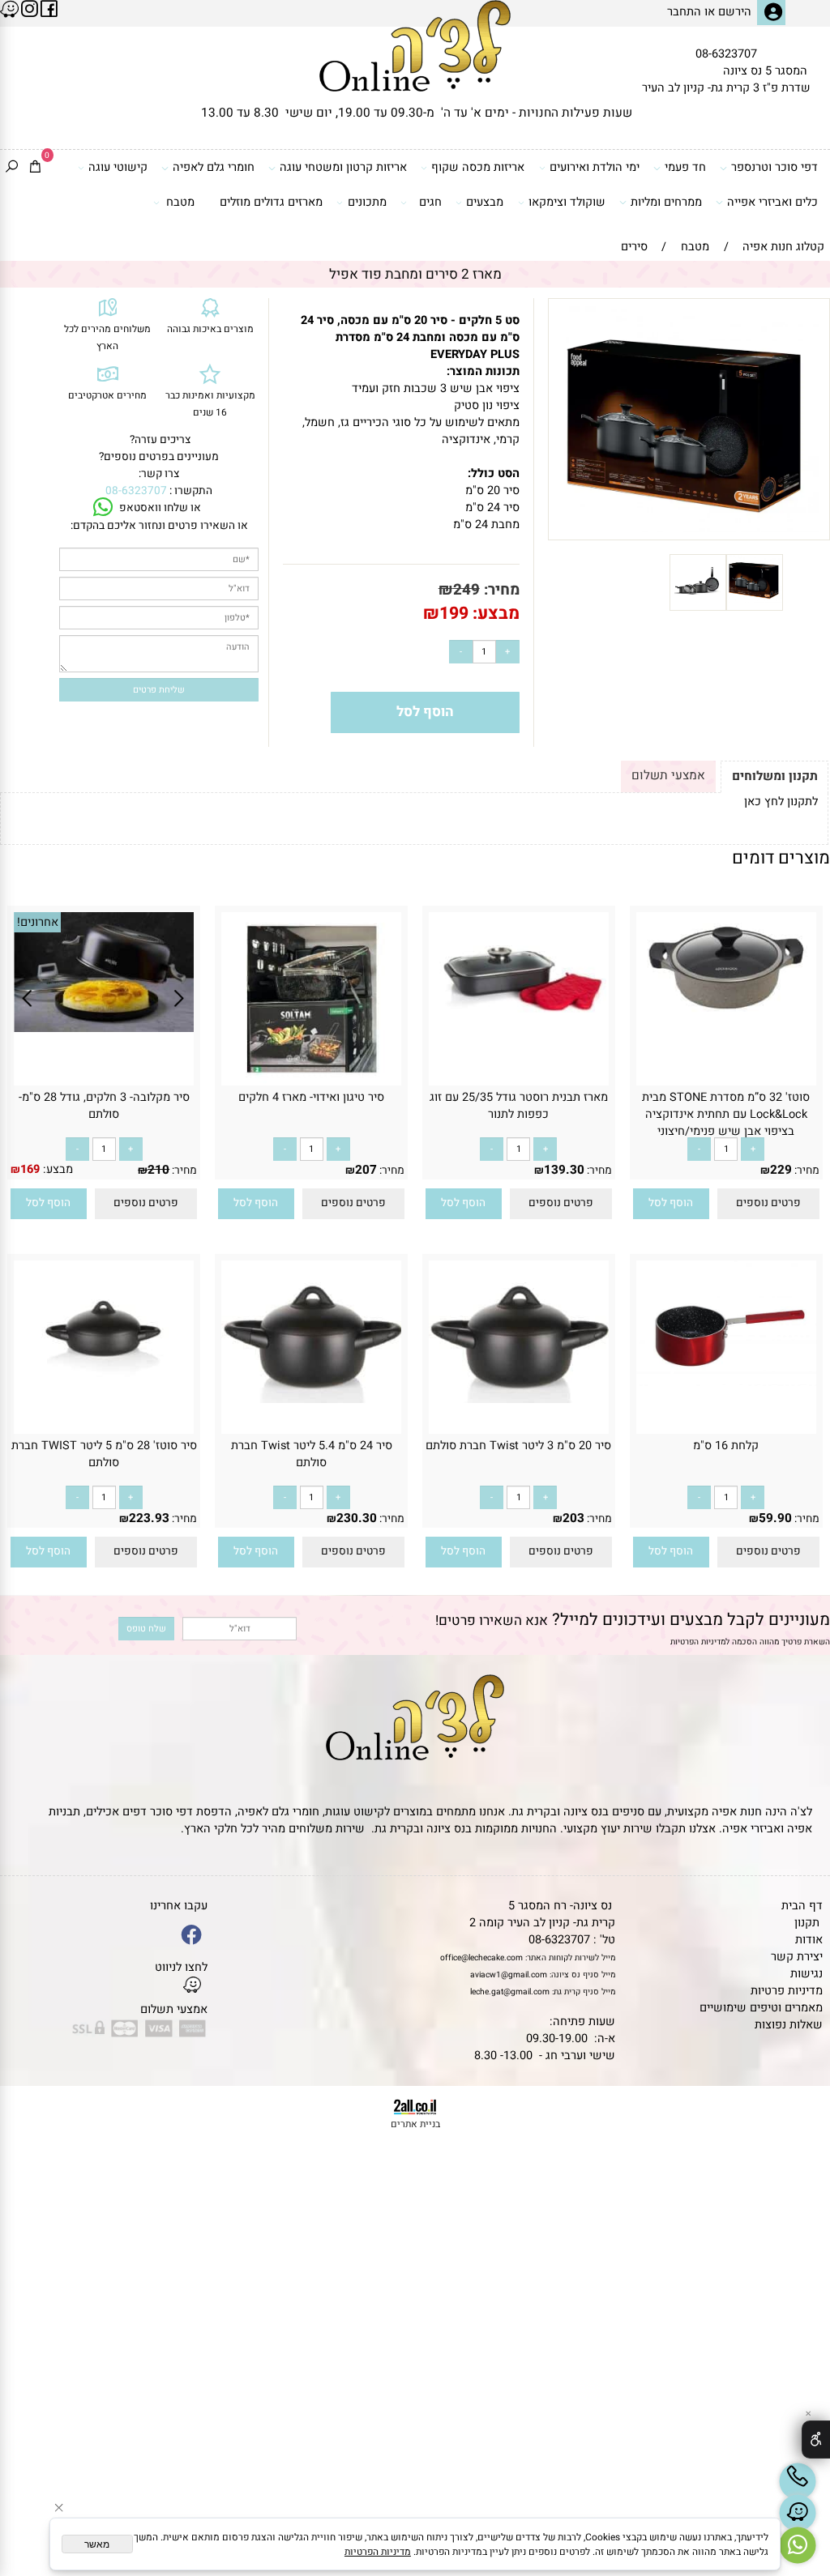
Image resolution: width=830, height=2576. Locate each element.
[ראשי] (415, 46)
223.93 (149, 1518)
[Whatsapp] (798, 2545)
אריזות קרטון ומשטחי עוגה (343, 167)
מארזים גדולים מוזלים (271, 202)
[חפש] (12, 168)
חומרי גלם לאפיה (214, 167)
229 (781, 1170)
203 (573, 1518)
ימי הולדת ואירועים (595, 167)
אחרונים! (38, 922)
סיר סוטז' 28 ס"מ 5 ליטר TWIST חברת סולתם (104, 1454)
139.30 (564, 1170)
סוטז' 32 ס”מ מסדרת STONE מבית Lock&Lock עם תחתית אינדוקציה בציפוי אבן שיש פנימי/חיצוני (726, 1114)
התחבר (684, 12)
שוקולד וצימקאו (567, 202)
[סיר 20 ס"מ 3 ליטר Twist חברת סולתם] (519, 1399)
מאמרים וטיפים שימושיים (761, 2008)
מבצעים (485, 202)
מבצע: (494, 614)
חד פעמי (685, 167)
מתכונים (367, 202)
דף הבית (802, 1906)
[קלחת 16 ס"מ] (726, 1399)
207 (366, 1170)
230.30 (357, 1518)
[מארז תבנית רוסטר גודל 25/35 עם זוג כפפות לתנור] (519, 1029)
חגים (430, 202)
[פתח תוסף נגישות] (816, 2440)
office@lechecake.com (481, 1958)
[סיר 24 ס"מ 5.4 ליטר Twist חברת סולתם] (311, 1399)
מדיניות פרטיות (787, 1991)
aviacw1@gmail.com (509, 1975)
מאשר (97, 2544)
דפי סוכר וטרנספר (774, 167)
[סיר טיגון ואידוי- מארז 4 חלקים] (311, 1082)
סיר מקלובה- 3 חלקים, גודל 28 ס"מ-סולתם (104, 1106)
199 (454, 614)
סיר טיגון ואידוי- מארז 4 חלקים (311, 1097)
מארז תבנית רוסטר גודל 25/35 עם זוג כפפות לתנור (519, 1106)
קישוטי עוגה (118, 167)
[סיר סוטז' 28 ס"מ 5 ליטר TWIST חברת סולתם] (104, 1378)
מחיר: (500, 590)
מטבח (180, 202)
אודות (809, 1940)
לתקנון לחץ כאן (781, 802)
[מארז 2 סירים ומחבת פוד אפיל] (755, 607)
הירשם (735, 12)
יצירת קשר (797, 1957)
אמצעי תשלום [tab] (668, 775)
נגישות (806, 1974)
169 (30, 1169)
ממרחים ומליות (666, 202)
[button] (671, 1204)
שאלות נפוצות (789, 2025)
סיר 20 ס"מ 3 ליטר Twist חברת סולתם (518, 1446)
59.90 (775, 1518)
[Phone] (798, 2481)
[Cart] (35, 168)
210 (158, 1170)
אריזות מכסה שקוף (478, 167)
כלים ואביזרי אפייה (772, 202)
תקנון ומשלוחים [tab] (775, 776)
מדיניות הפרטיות (698, 1642)
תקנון (807, 1923)
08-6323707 (726, 54)
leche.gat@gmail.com (510, 1992)
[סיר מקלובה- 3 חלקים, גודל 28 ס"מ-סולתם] (105, 1028)
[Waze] (798, 2513)
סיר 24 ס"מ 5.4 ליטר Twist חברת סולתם (312, 1454)
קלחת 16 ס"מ (726, 1446)
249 (466, 590)
